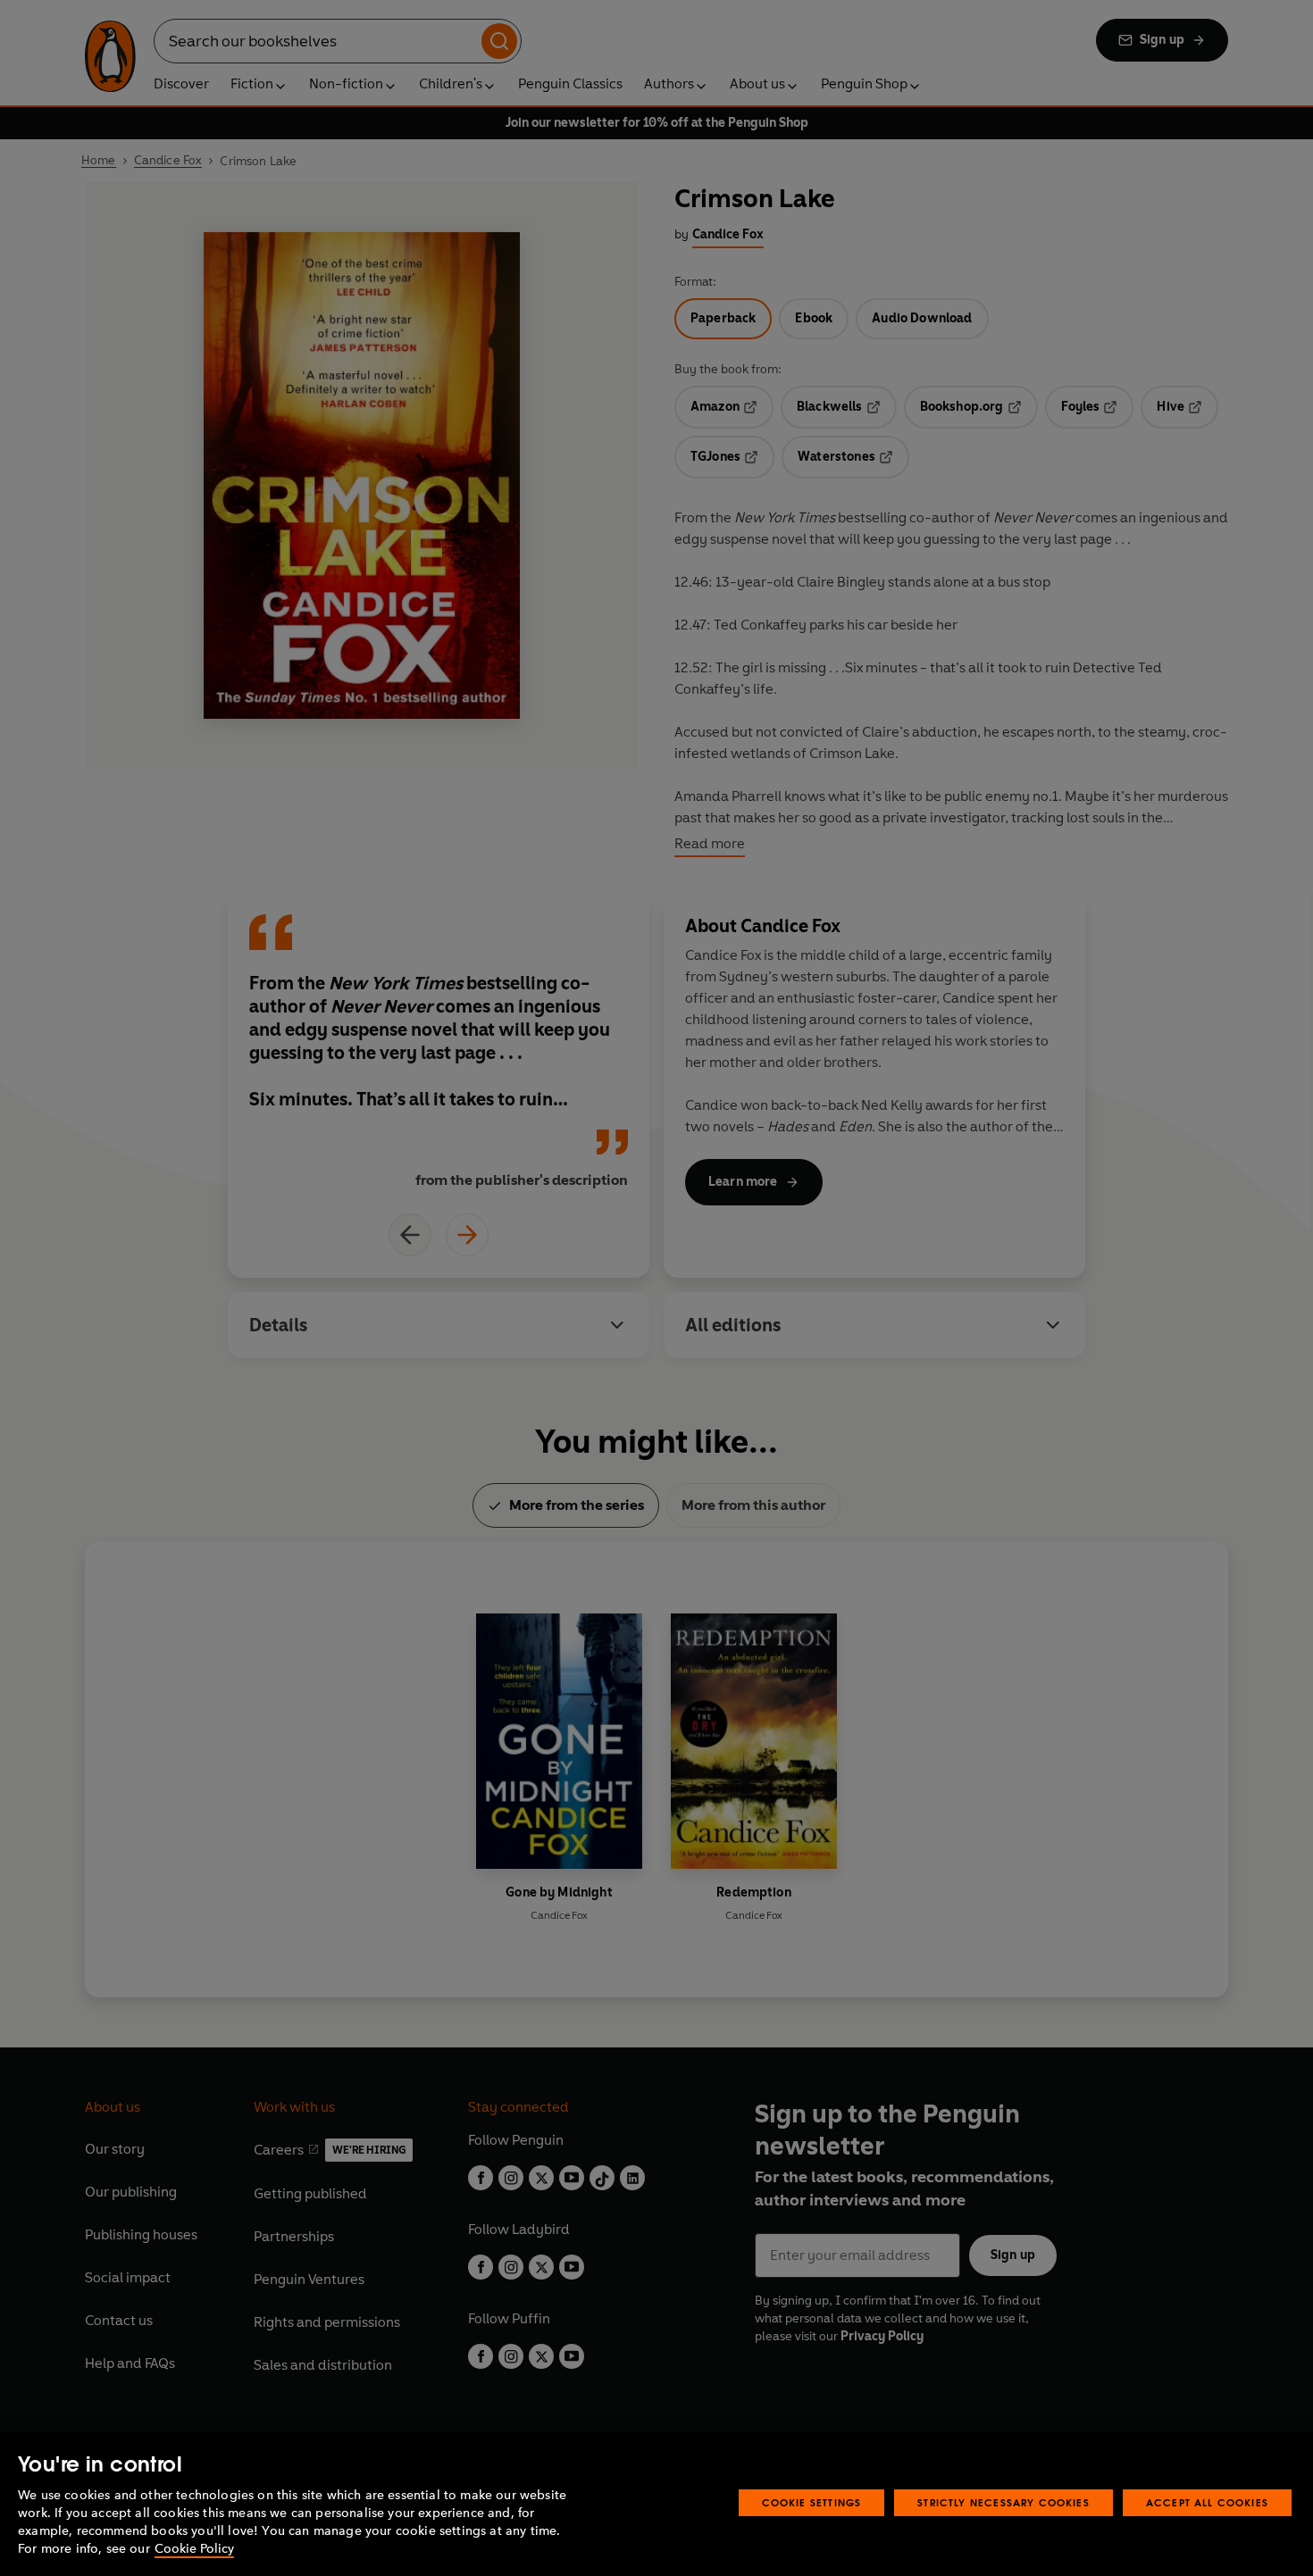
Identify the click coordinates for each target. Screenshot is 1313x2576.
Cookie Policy (194, 2549)
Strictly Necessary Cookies (1004, 2502)
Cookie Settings (812, 2502)
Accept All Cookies (1207, 2502)
